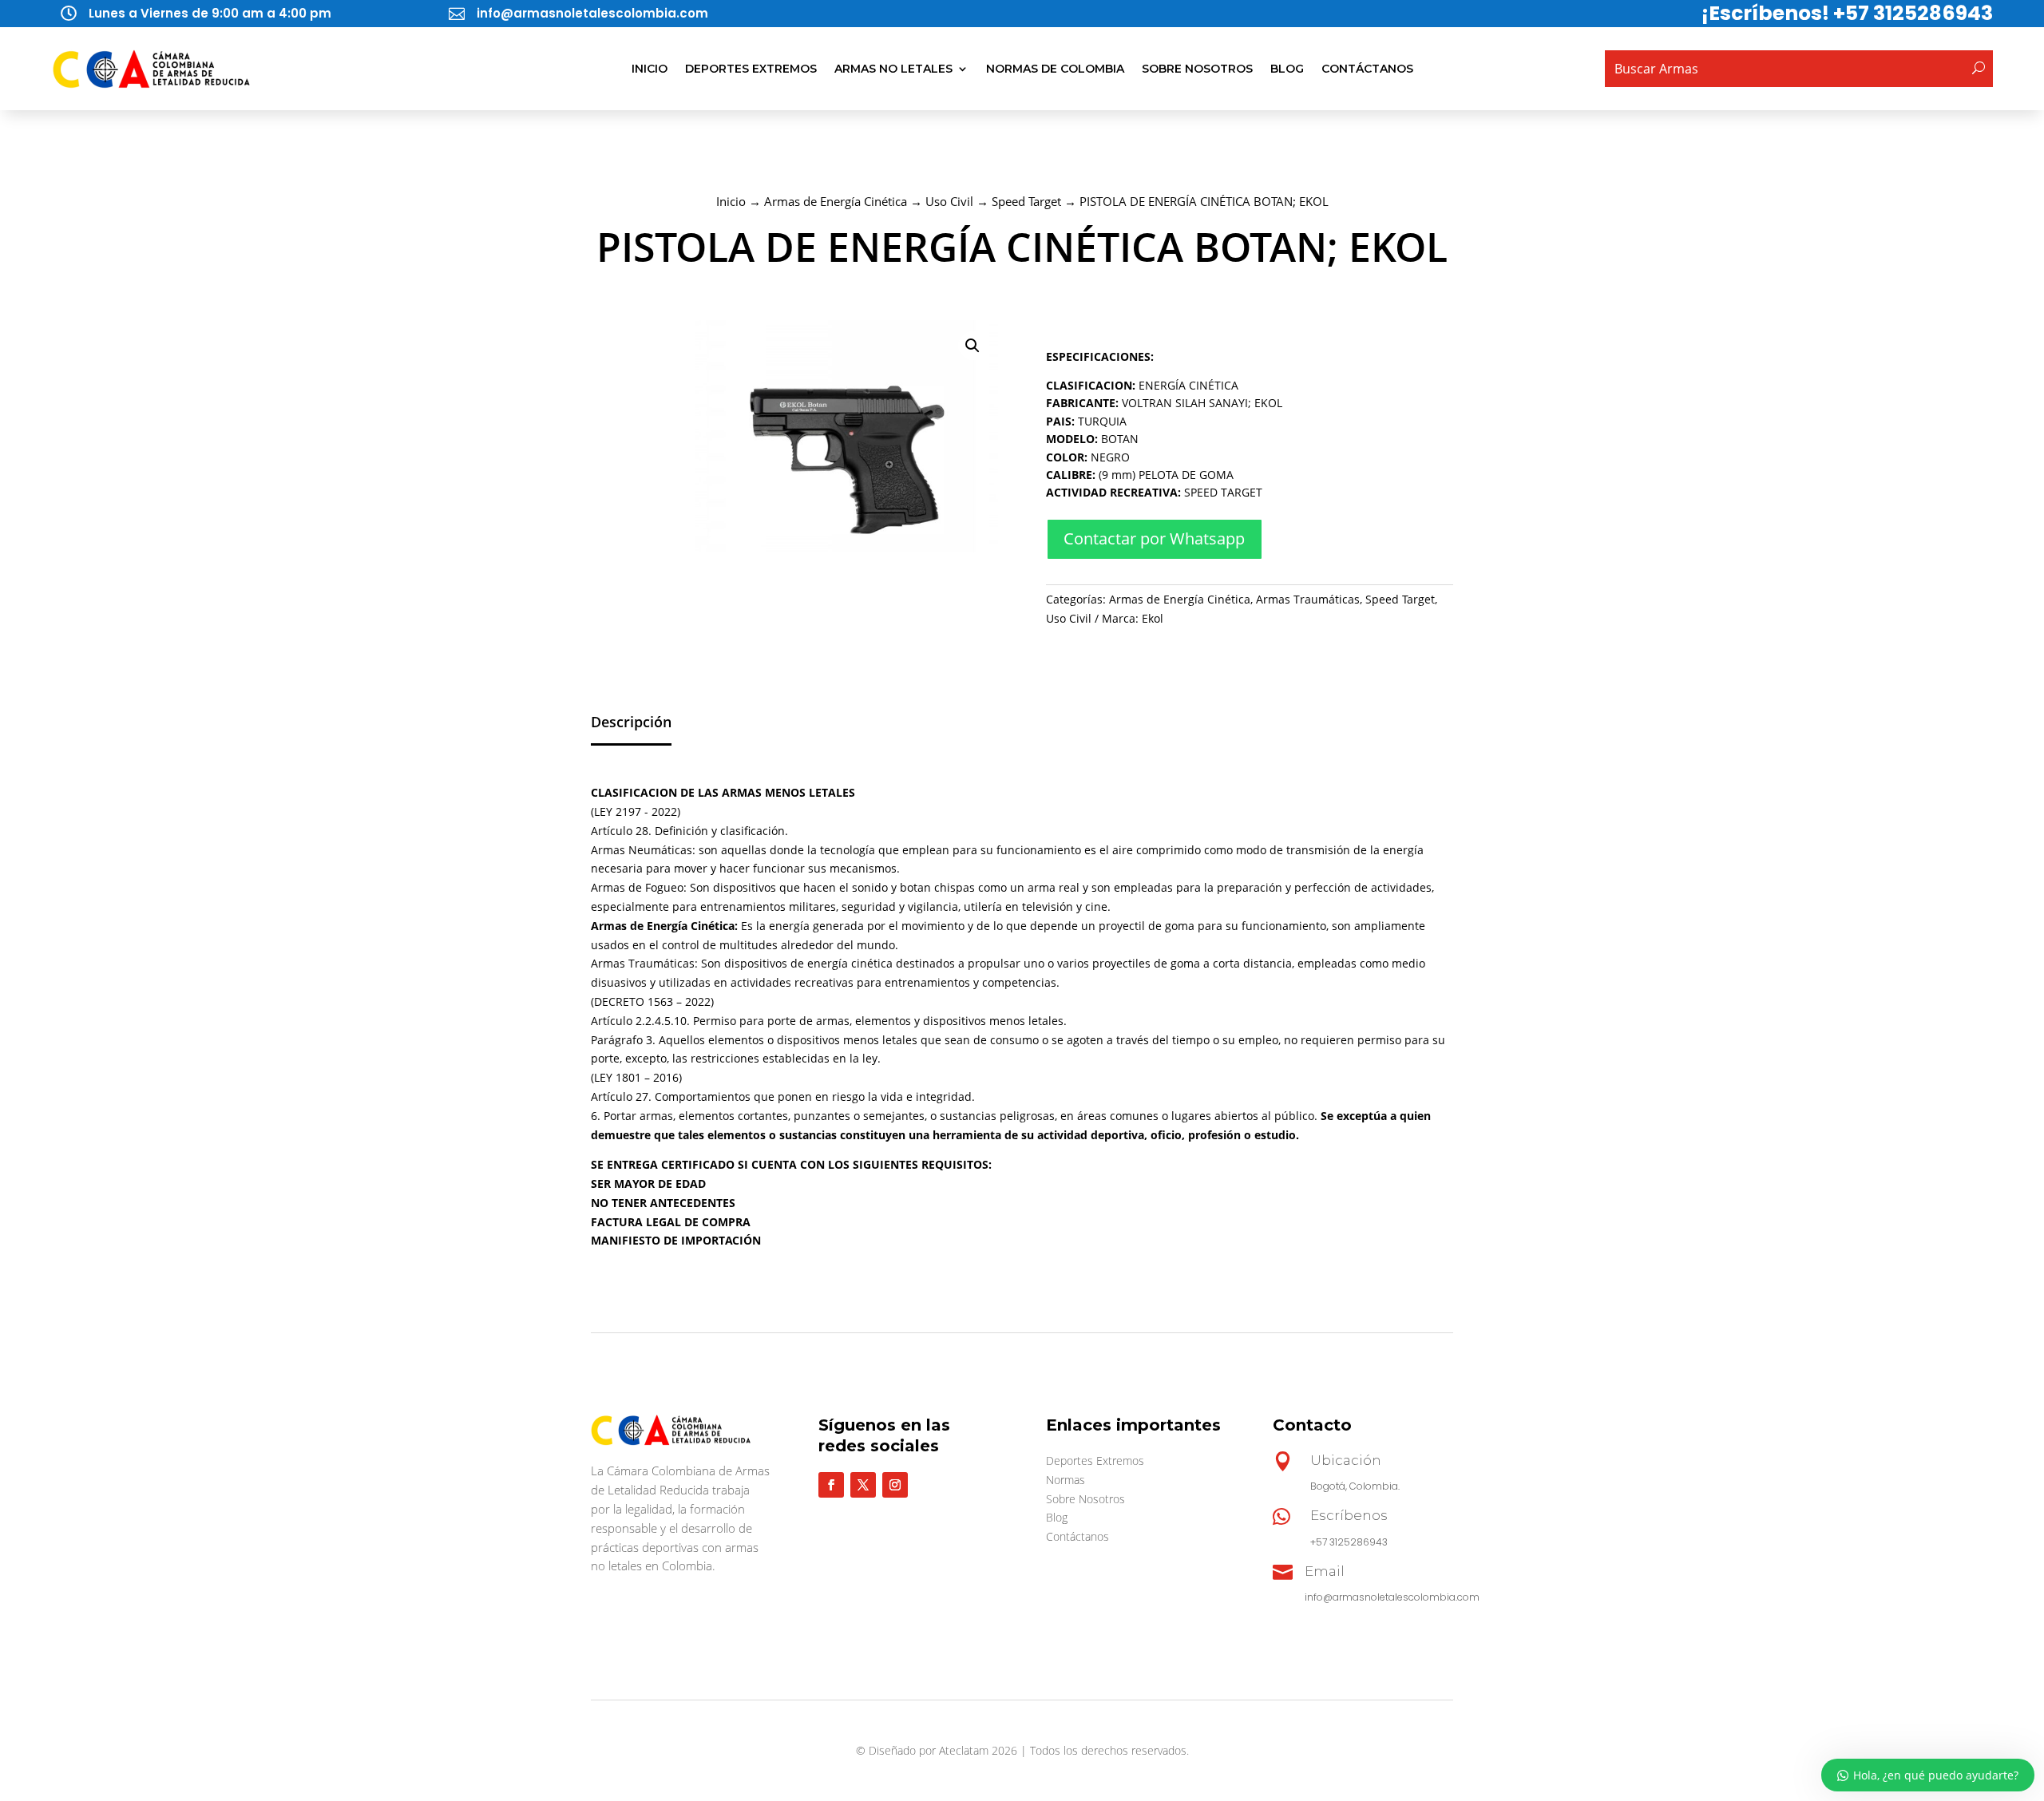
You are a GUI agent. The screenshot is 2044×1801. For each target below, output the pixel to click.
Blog (1287, 69)
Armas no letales (893, 69)
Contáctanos (1367, 69)
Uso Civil (949, 201)
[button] (972, 346)
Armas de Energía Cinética (836, 201)
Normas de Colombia (1055, 69)
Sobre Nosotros (1197, 69)
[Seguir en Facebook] (831, 1485)
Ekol (1153, 618)
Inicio (650, 69)
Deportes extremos (751, 69)
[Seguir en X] (863, 1485)
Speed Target (1026, 201)
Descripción (631, 722)
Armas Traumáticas (1308, 599)
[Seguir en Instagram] (895, 1485)
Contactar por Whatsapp (1154, 538)
